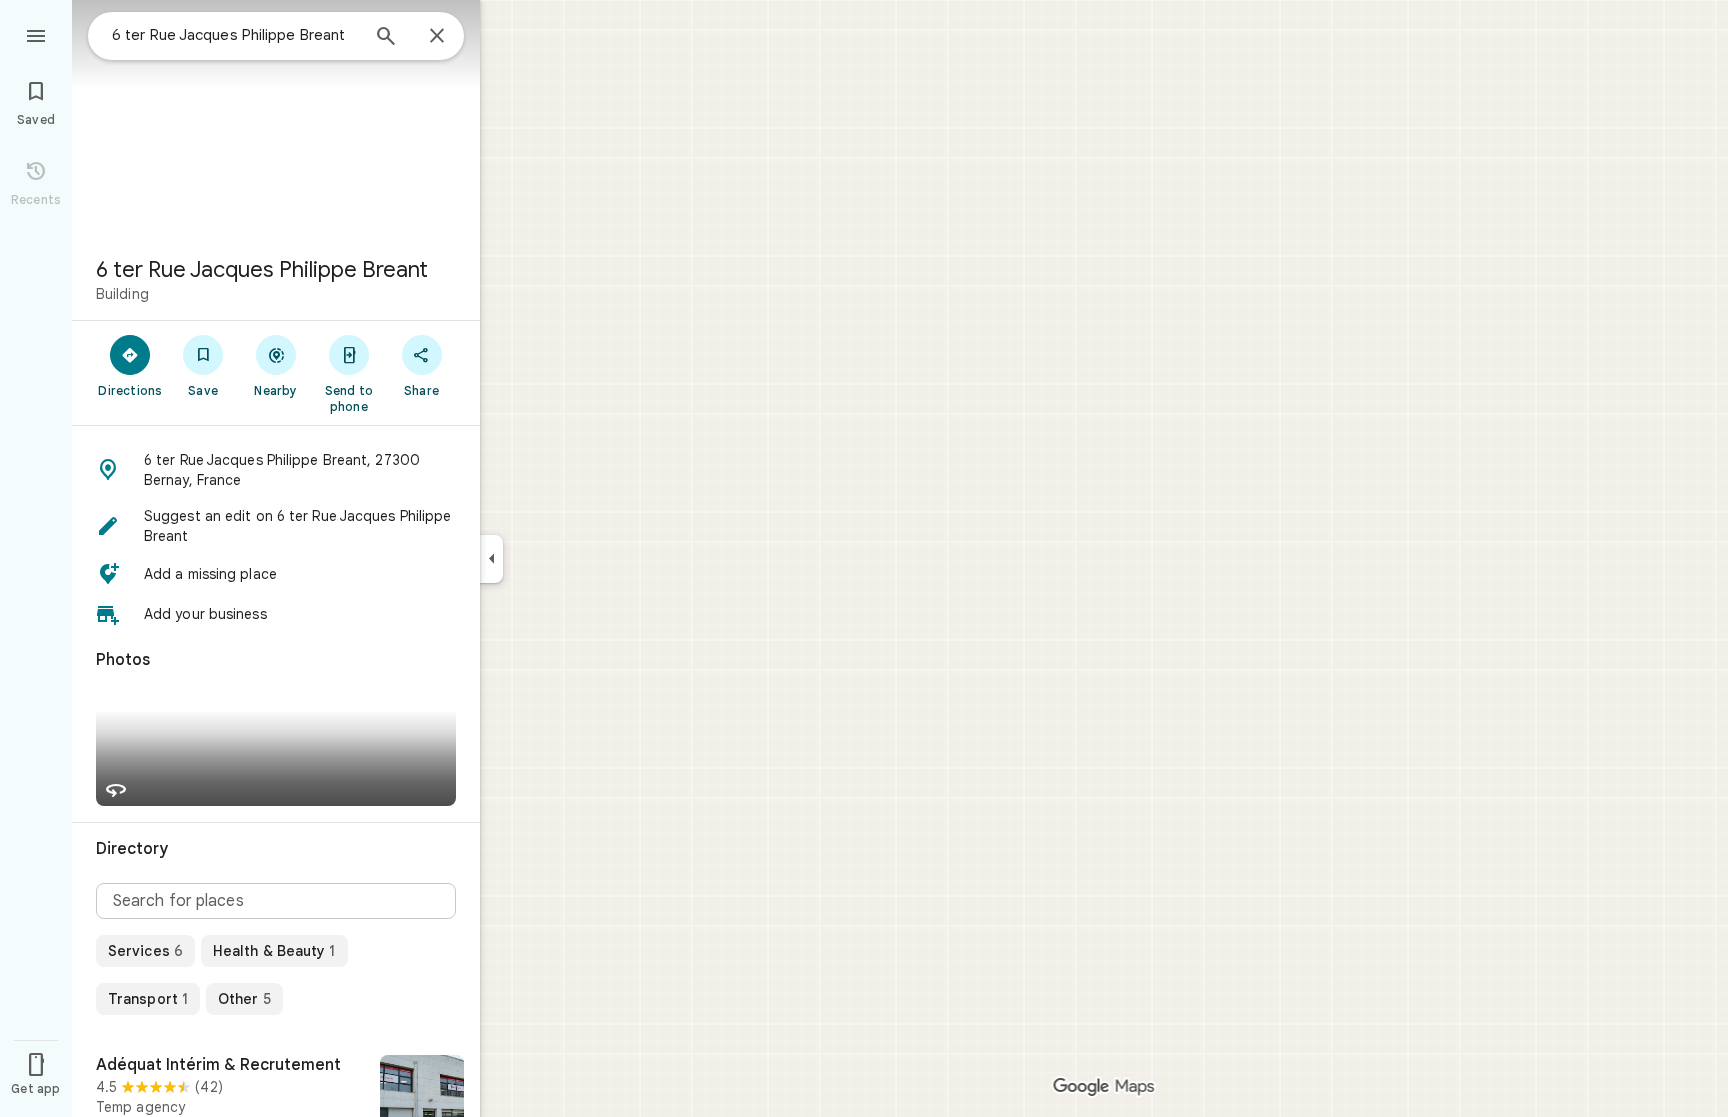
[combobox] (235, 35)
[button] (276, 470)
